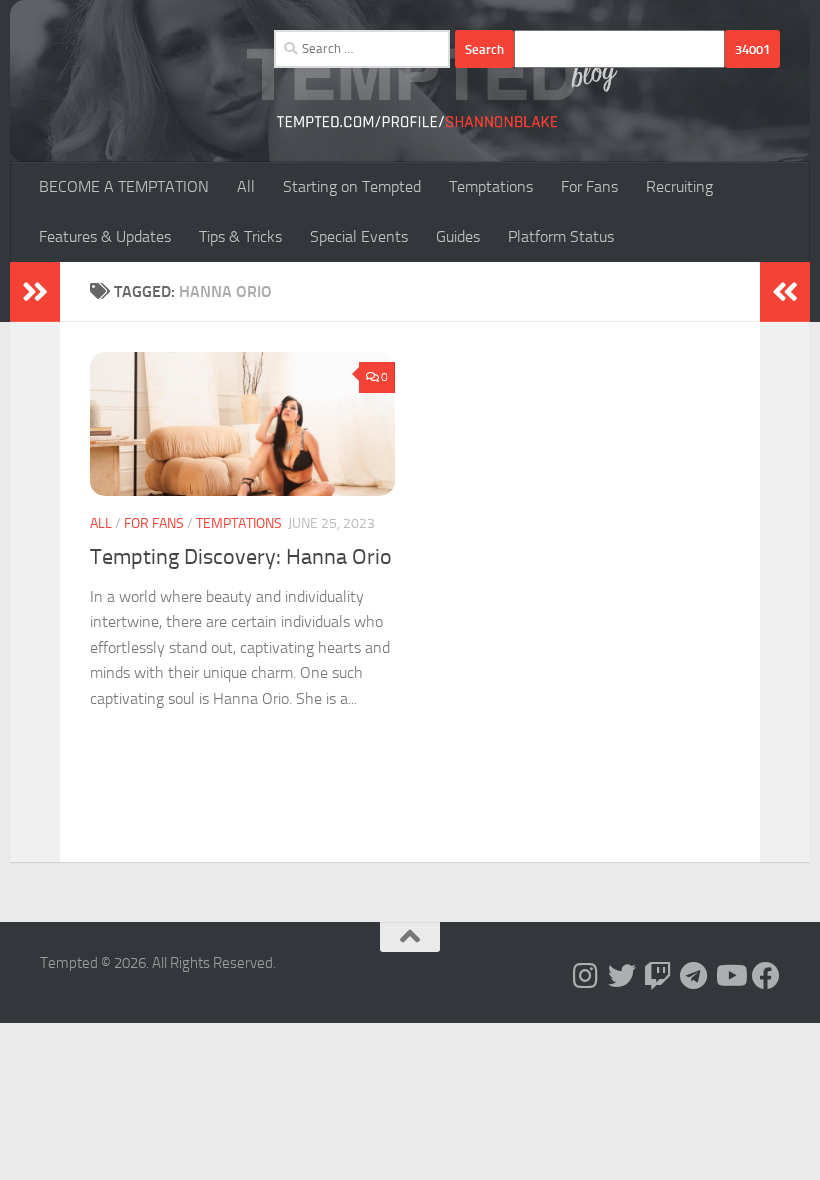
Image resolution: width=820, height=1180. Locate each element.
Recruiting (679, 186)
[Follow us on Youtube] (730, 976)
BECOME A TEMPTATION (124, 186)
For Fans (589, 186)
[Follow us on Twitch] (658, 976)
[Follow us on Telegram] (694, 976)
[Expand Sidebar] (35, 292)
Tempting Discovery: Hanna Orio (241, 557)
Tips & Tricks (240, 236)
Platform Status (561, 236)
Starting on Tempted (352, 186)
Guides (458, 236)
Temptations (491, 186)
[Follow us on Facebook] (766, 976)
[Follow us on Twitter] (622, 976)
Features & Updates (105, 236)
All (246, 186)
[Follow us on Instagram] (586, 976)
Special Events (359, 236)
